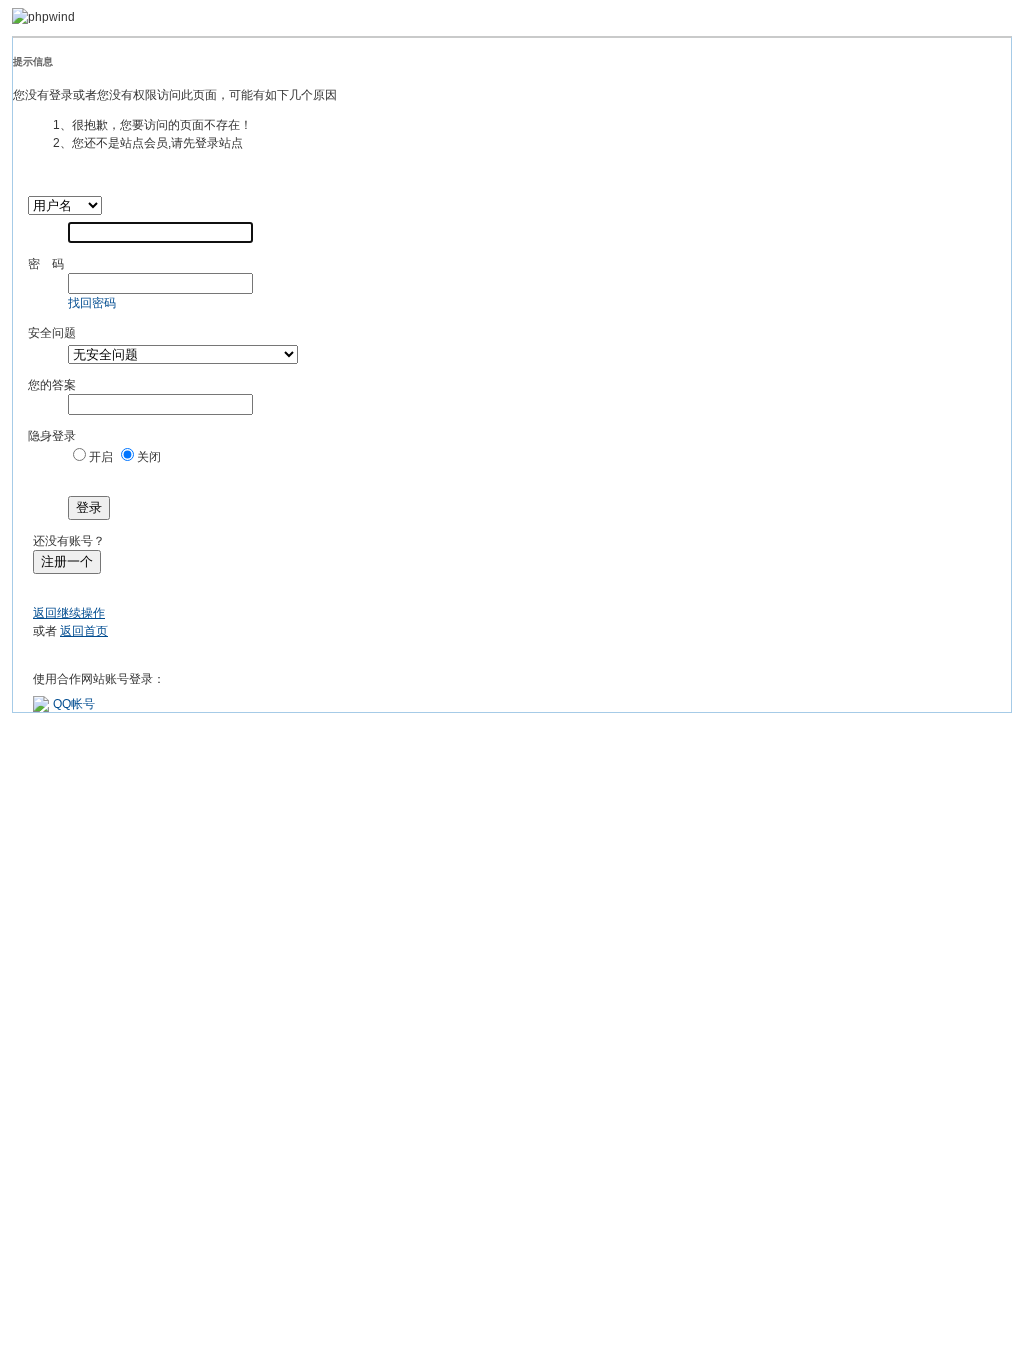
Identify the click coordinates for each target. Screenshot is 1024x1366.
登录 (89, 507)
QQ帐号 (74, 704)
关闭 (149, 457)
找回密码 (92, 303)
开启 (101, 457)
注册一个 (67, 561)
